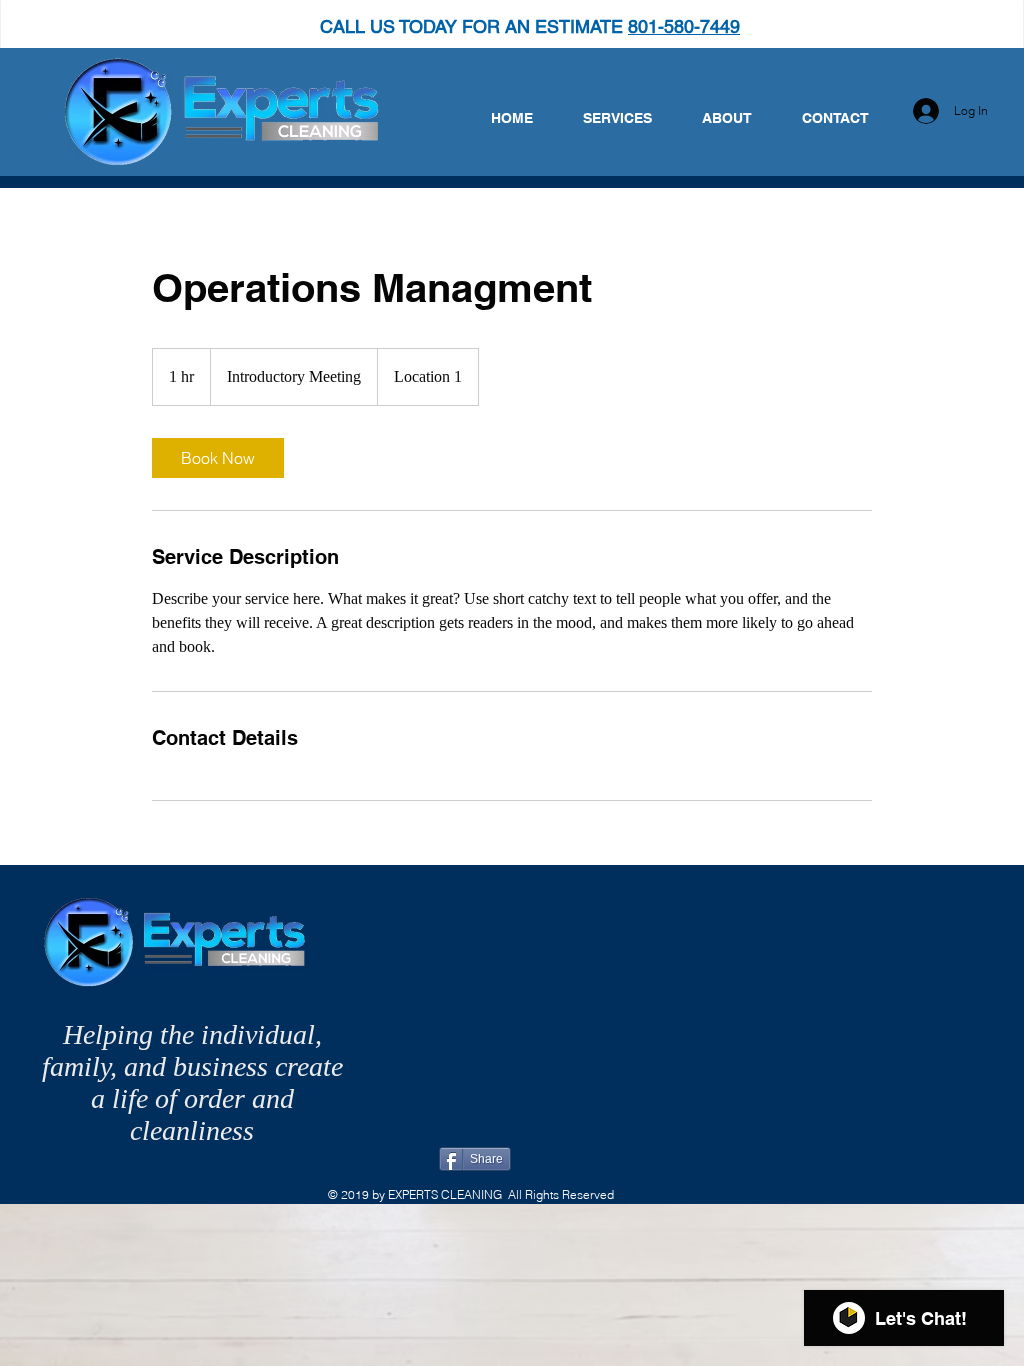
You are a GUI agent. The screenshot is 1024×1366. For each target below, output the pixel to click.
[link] (218, 458)
